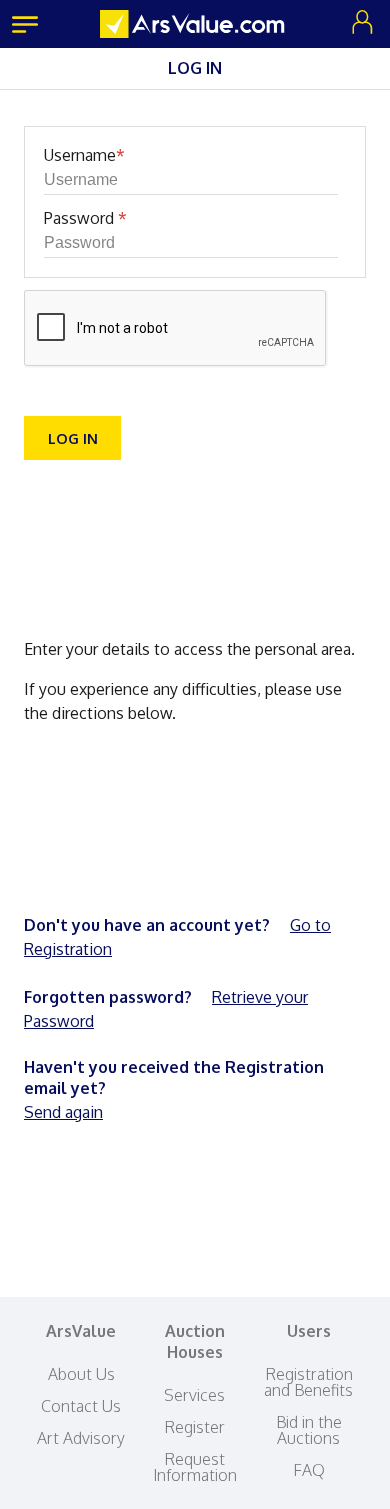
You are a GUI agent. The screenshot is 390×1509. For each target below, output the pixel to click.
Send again (63, 1112)
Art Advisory (81, 1438)
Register (194, 1427)
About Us (81, 1374)
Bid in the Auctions (309, 1430)
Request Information (195, 1467)
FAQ (309, 1470)
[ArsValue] (195, 24)
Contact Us (81, 1406)
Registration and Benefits (308, 1382)
